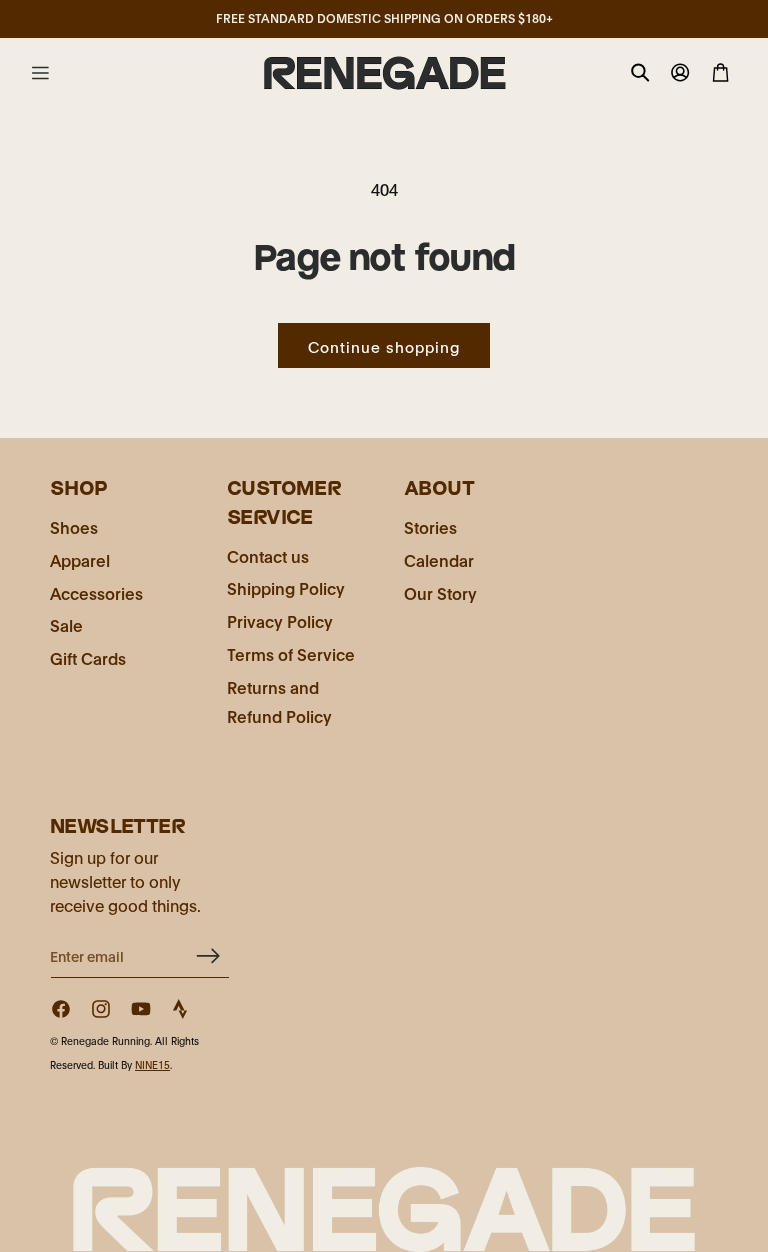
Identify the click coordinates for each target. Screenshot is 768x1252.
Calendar (439, 559)
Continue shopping (384, 346)
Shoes (74, 526)
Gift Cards (88, 657)
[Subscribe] (207, 955)
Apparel (80, 559)
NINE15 (152, 1064)
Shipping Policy (286, 587)
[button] (40, 73)
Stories (430, 526)
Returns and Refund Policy (279, 701)
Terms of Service (291, 653)
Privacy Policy (280, 620)
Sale (66, 624)
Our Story (440, 592)
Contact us (268, 555)
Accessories (96, 592)
